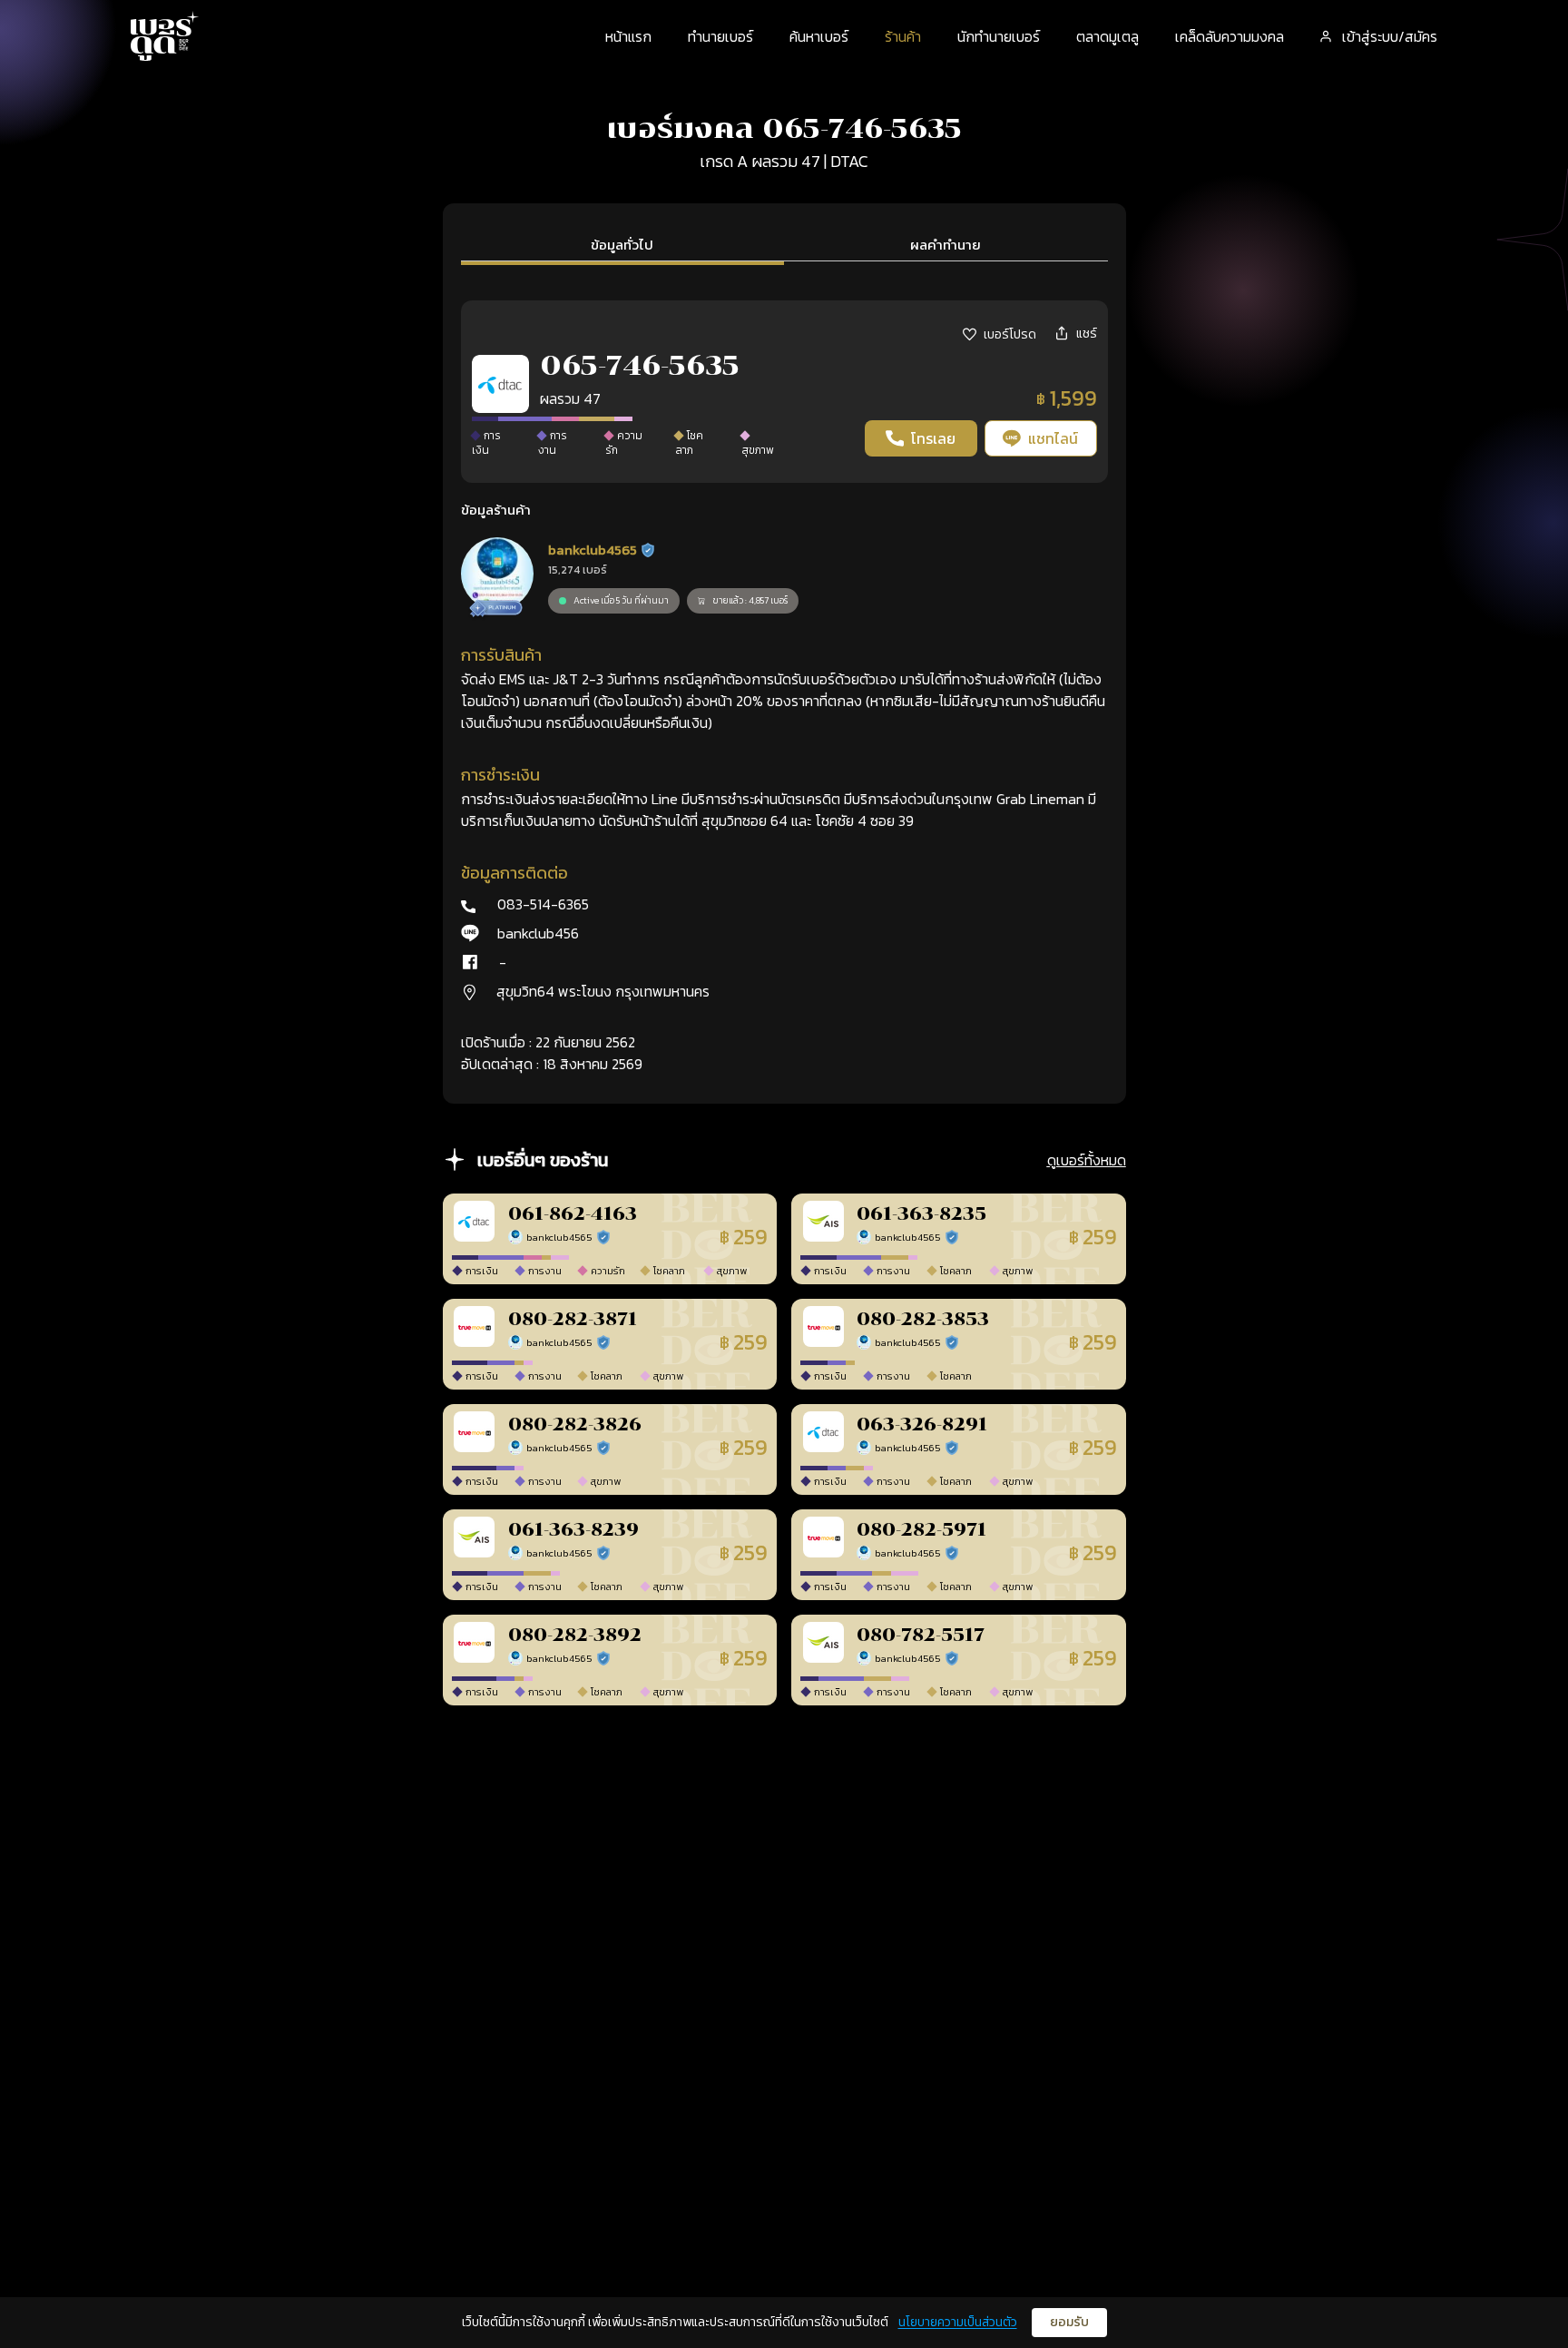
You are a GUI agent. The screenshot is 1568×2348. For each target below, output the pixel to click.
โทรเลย (933, 438)
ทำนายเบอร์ (720, 36)
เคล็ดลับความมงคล (1230, 36)
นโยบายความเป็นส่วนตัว (958, 2322)
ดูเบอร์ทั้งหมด (1087, 1160)
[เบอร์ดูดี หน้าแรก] (165, 36)
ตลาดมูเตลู (1107, 36)
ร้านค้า (903, 36)
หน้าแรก (628, 36)
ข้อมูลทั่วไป (622, 245)
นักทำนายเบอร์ (999, 36)
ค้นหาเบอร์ (819, 36)
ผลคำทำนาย (946, 245)
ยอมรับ (1069, 2322)
